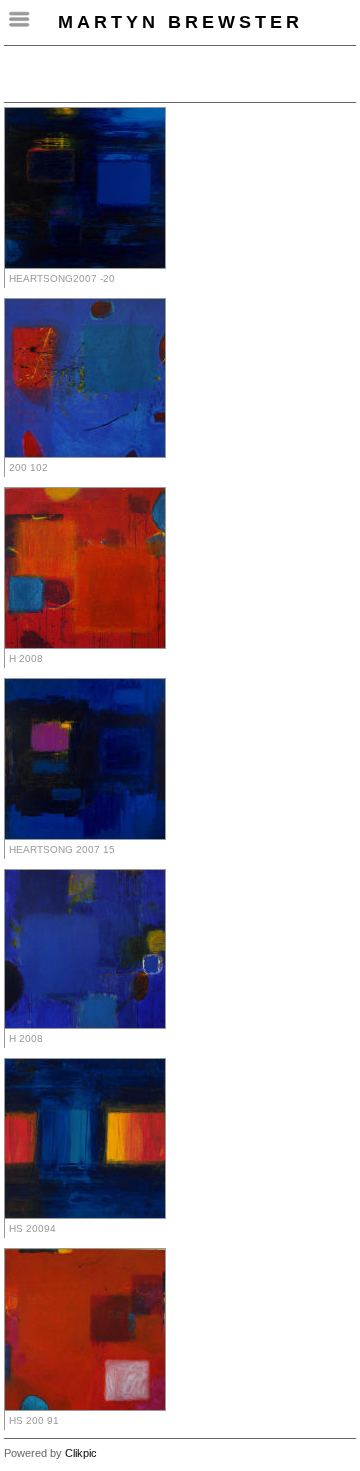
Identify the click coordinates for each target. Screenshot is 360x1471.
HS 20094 (32, 1228)
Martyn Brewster (180, 22)
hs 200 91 (34, 1420)
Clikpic (81, 1453)
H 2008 (26, 658)
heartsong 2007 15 (62, 849)
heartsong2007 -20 (62, 278)
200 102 (28, 467)
